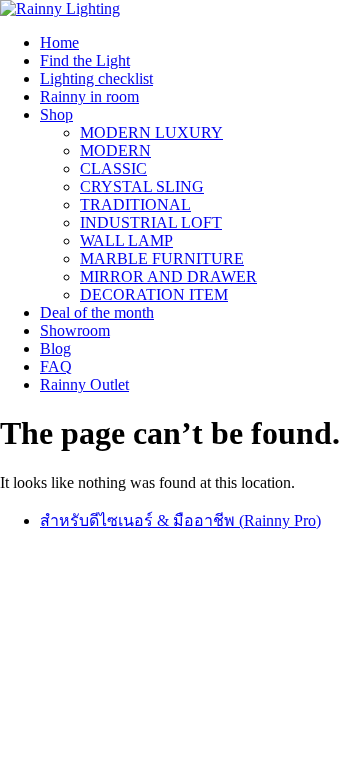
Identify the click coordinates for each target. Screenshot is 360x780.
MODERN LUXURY (151, 132)
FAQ (56, 366)
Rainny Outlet (84, 384)
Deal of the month (97, 312)
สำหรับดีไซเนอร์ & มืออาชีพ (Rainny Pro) (180, 520)
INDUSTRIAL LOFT (151, 222)
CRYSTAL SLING (142, 186)
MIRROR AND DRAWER (168, 276)
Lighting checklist (96, 78)
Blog (55, 348)
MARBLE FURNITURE (162, 258)
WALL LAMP (126, 240)
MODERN (115, 150)
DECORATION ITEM (154, 294)
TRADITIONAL (135, 204)
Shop (56, 114)
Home (59, 42)
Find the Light (85, 60)
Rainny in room (89, 96)
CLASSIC (113, 168)
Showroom (75, 330)
